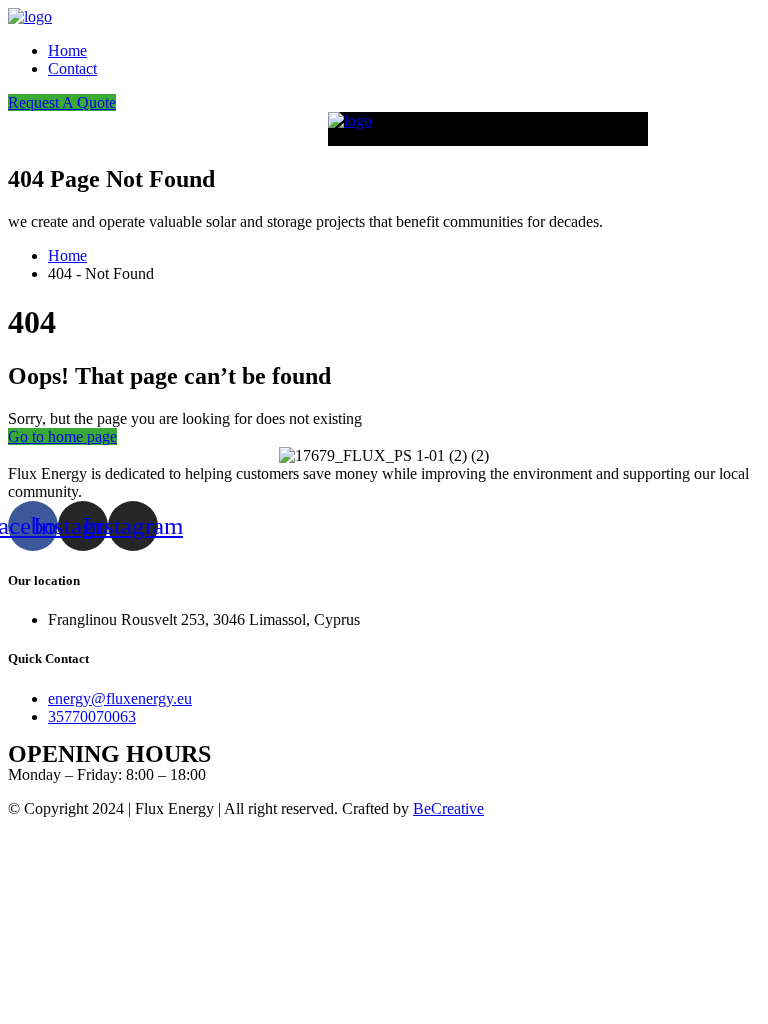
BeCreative (448, 808)
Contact (72, 68)
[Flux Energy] (30, 16)
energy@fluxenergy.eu (120, 698)
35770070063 (92, 716)
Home (67, 50)
